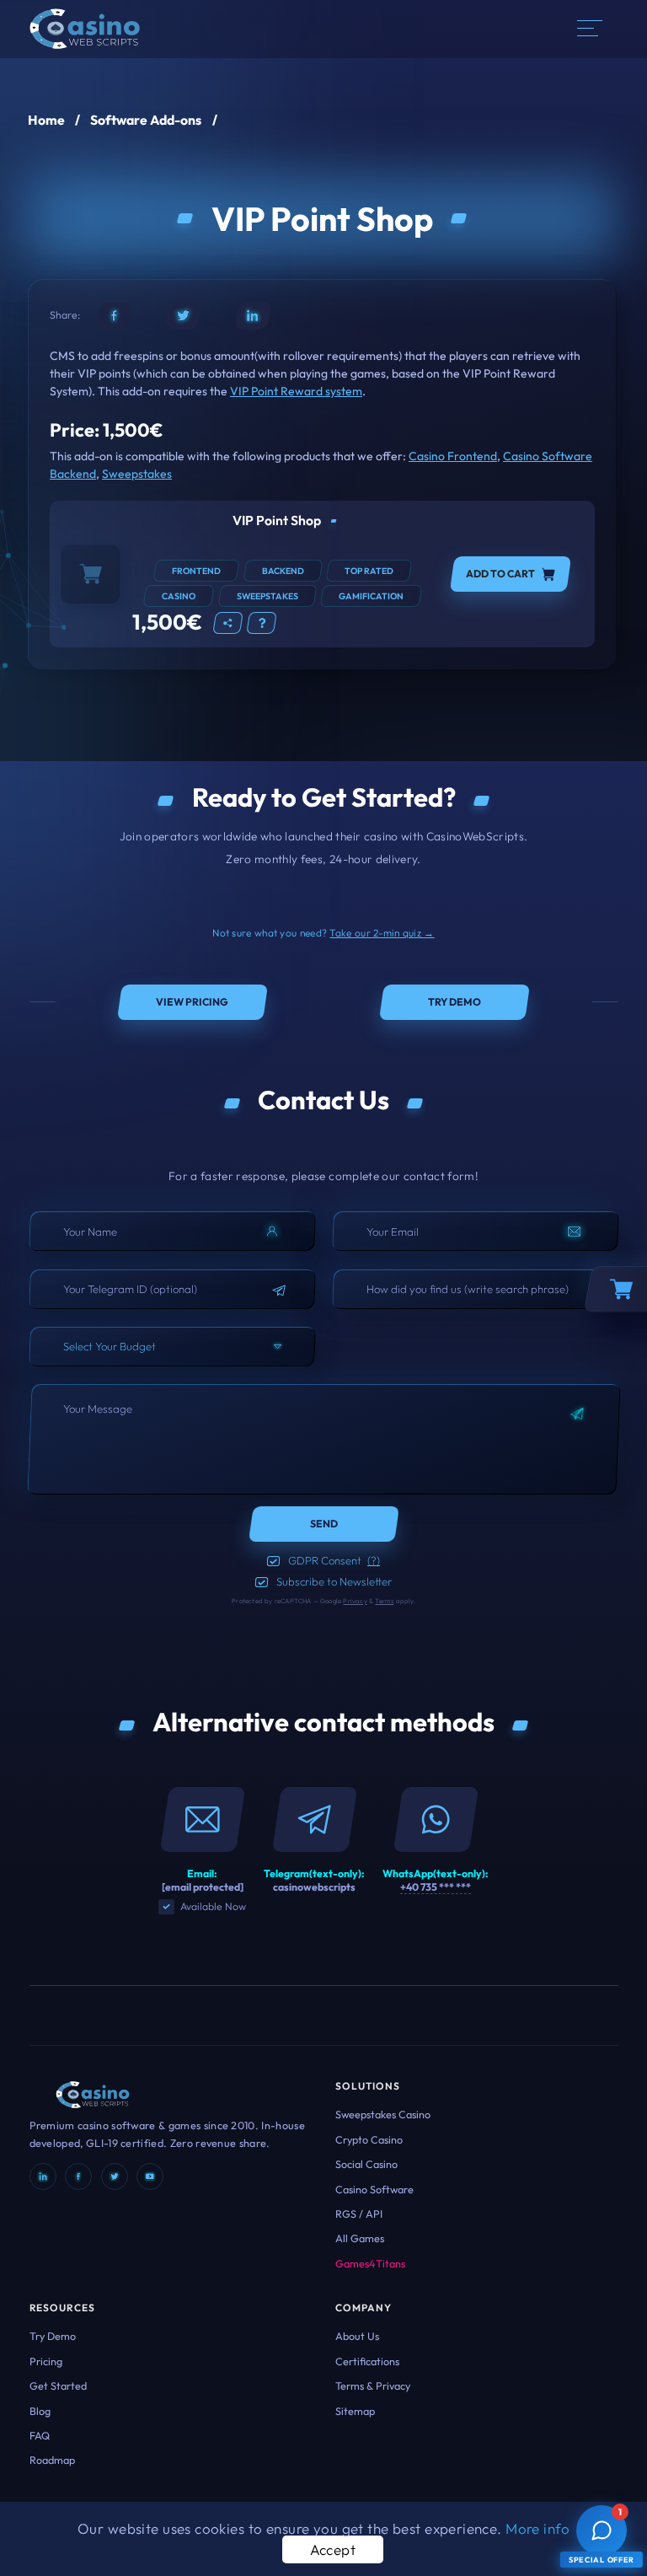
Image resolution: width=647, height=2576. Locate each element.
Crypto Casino (369, 2139)
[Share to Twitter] (183, 316)
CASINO (179, 596)
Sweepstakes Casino (383, 2114)
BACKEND (283, 571)
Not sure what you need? (323, 933)
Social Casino (366, 2164)
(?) (374, 1560)
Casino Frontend (453, 456)
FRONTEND (196, 571)
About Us (357, 2336)
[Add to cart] (90, 574)
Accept (333, 2549)
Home (46, 120)
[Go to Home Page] (85, 27)
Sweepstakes (137, 474)
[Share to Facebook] (114, 316)
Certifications (367, 2361)
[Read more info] (262, 623)
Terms (384, 1601)
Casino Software (374, 2189)
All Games (360, 2238)
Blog (40, 2411)
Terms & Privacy (373, 2385)
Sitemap (355, 2411)
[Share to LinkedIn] (253, 316)
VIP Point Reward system (296, 391)
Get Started (58, 2385)
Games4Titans (370, 2263)
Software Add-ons (146, 120)
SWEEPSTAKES (267, 596)
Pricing (46, 2361)
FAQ (40, 2435)
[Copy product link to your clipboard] (228, 623)
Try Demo (53, 2336)
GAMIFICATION (371, 596)
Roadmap (52, 2460)
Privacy (355, 1601)
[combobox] (172, 1347)
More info (537, 2528)
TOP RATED (369, 571)
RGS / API (359, 2214)
